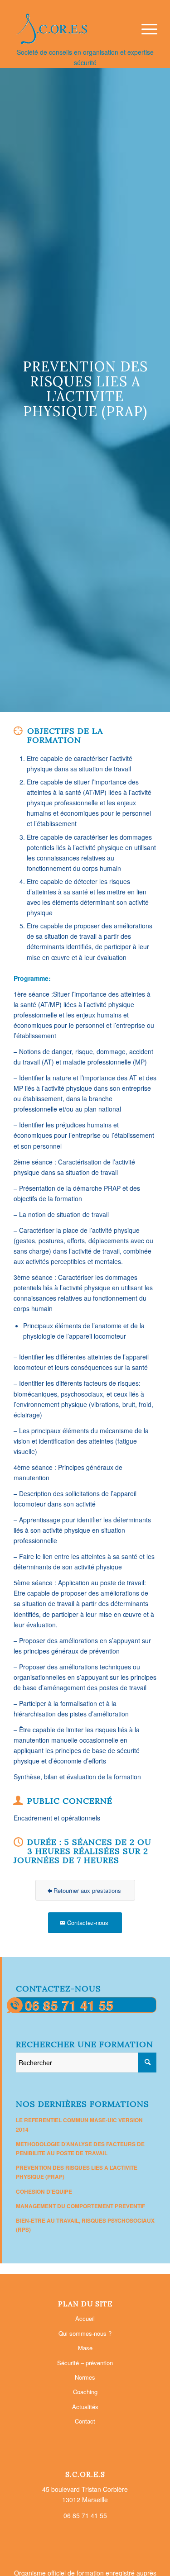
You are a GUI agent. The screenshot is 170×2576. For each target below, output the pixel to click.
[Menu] (145, 29)
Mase (85, 2348)
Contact (85, 2421)
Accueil (85, 2318)
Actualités (85, 2407)
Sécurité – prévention (85, 2363)
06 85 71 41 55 (69, 2005)
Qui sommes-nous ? (85, 2333)
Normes (85, 2377)
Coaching (85, 2392)
